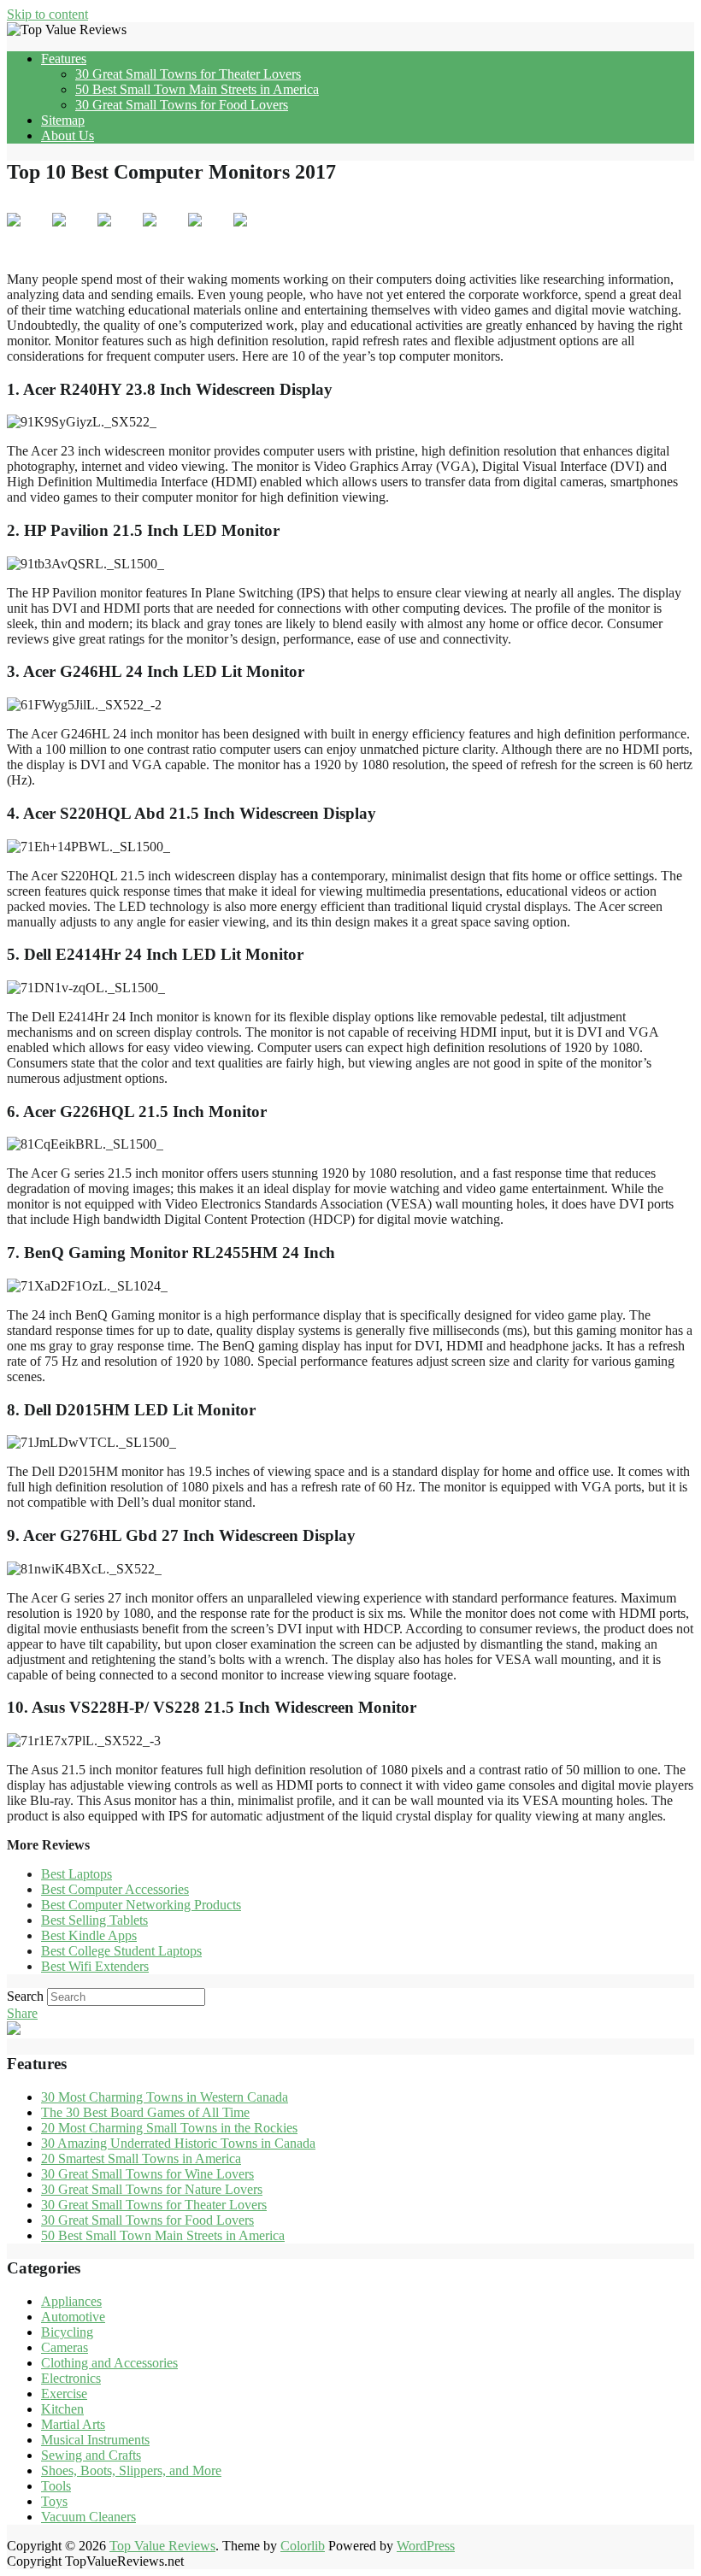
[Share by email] (254, 233)
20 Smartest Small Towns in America (141, 2158)
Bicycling (67, 2332)
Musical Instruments (95, 2440)
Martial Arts (73, 2424)
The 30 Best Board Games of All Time (145, 2112)
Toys (54, 2501)
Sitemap (63, 120)
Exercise (64, 2394)
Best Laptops (77, 1874)
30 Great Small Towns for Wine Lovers (147, 2174)
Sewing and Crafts (91, 2455)
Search (25, 1996)
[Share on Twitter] (73, 233)
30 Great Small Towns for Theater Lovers (188, 74)
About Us (68, 135)
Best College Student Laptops (121, 1951)
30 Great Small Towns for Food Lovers (182, 105)
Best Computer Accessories (115, 1889)
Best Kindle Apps (89, 1935)
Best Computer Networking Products (141, 1905)
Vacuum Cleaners (88, 2517)
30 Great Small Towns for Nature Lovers (152, 2189)
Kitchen (62, 2409)
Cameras (65, 2347)
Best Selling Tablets (94, 1920)
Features (64, 59)
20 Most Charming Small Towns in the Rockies (169, 2128)
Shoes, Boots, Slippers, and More (131, 2470)
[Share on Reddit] (118, 233)
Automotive (73, 2317)
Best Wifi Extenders (95, 1966)
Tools (56, 2486)
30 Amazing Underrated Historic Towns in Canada (178, 2143)
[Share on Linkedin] (209, 233)
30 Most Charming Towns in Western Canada (165, 2097)
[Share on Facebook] (27, 233)
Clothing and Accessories (109, 2363)
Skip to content (47, 14)
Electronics (71, 2378)
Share (22, 2013)
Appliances (71, 2301)
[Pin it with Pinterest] (163, 233)
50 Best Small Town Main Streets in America (197, 89)
